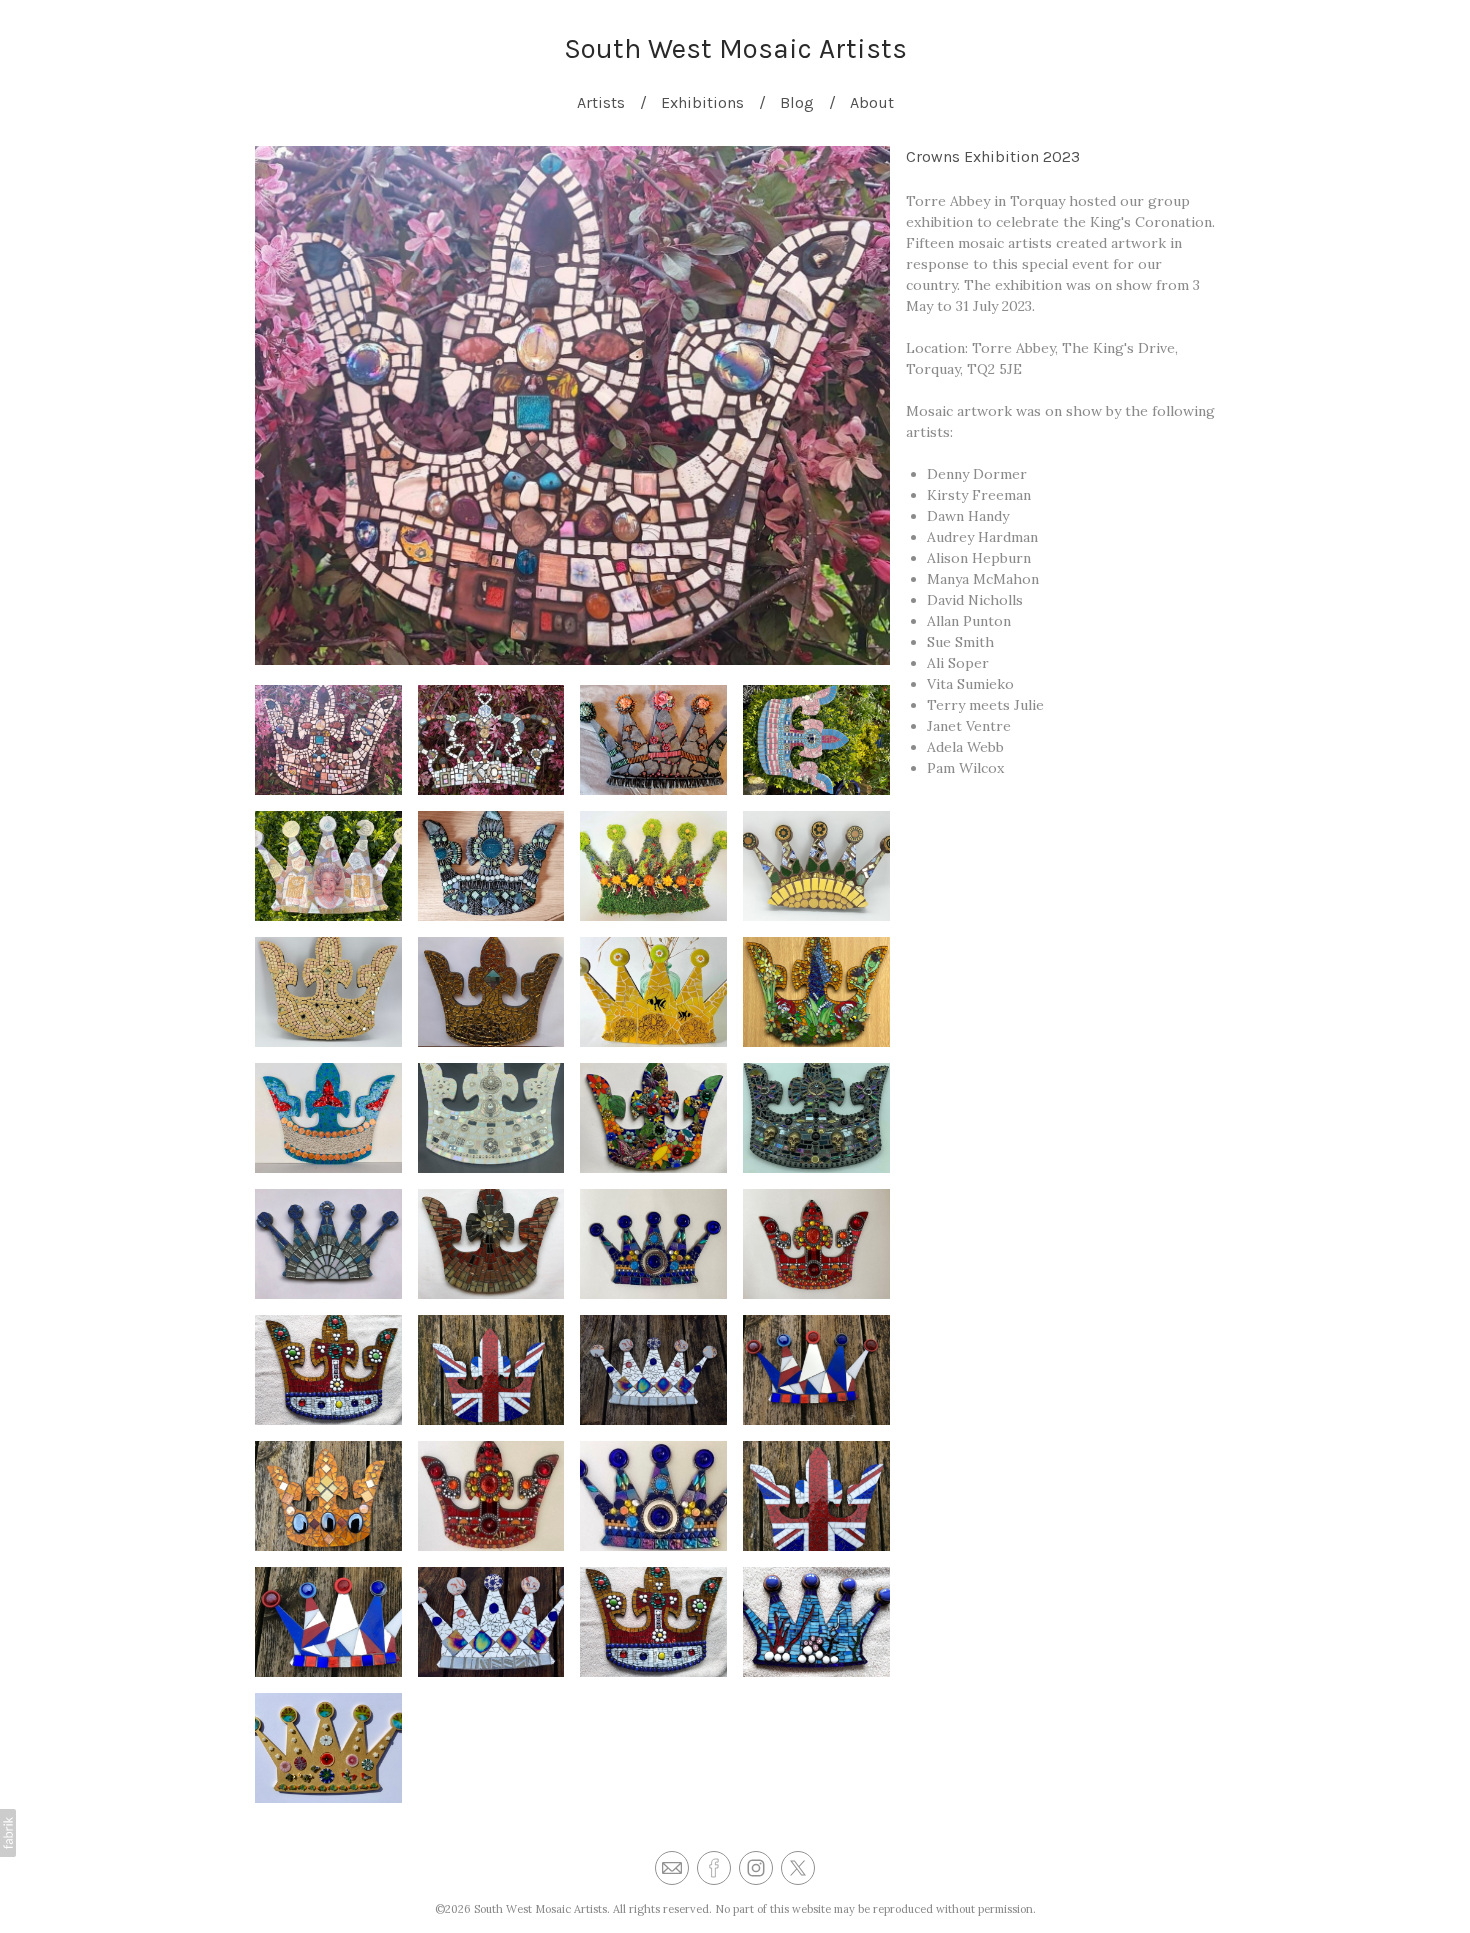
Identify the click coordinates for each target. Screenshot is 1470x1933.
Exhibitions (702, 102)
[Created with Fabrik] (8, 1833)
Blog (797, 102)
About (872, 102)
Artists (601, 102)
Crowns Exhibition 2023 (993, 156)
